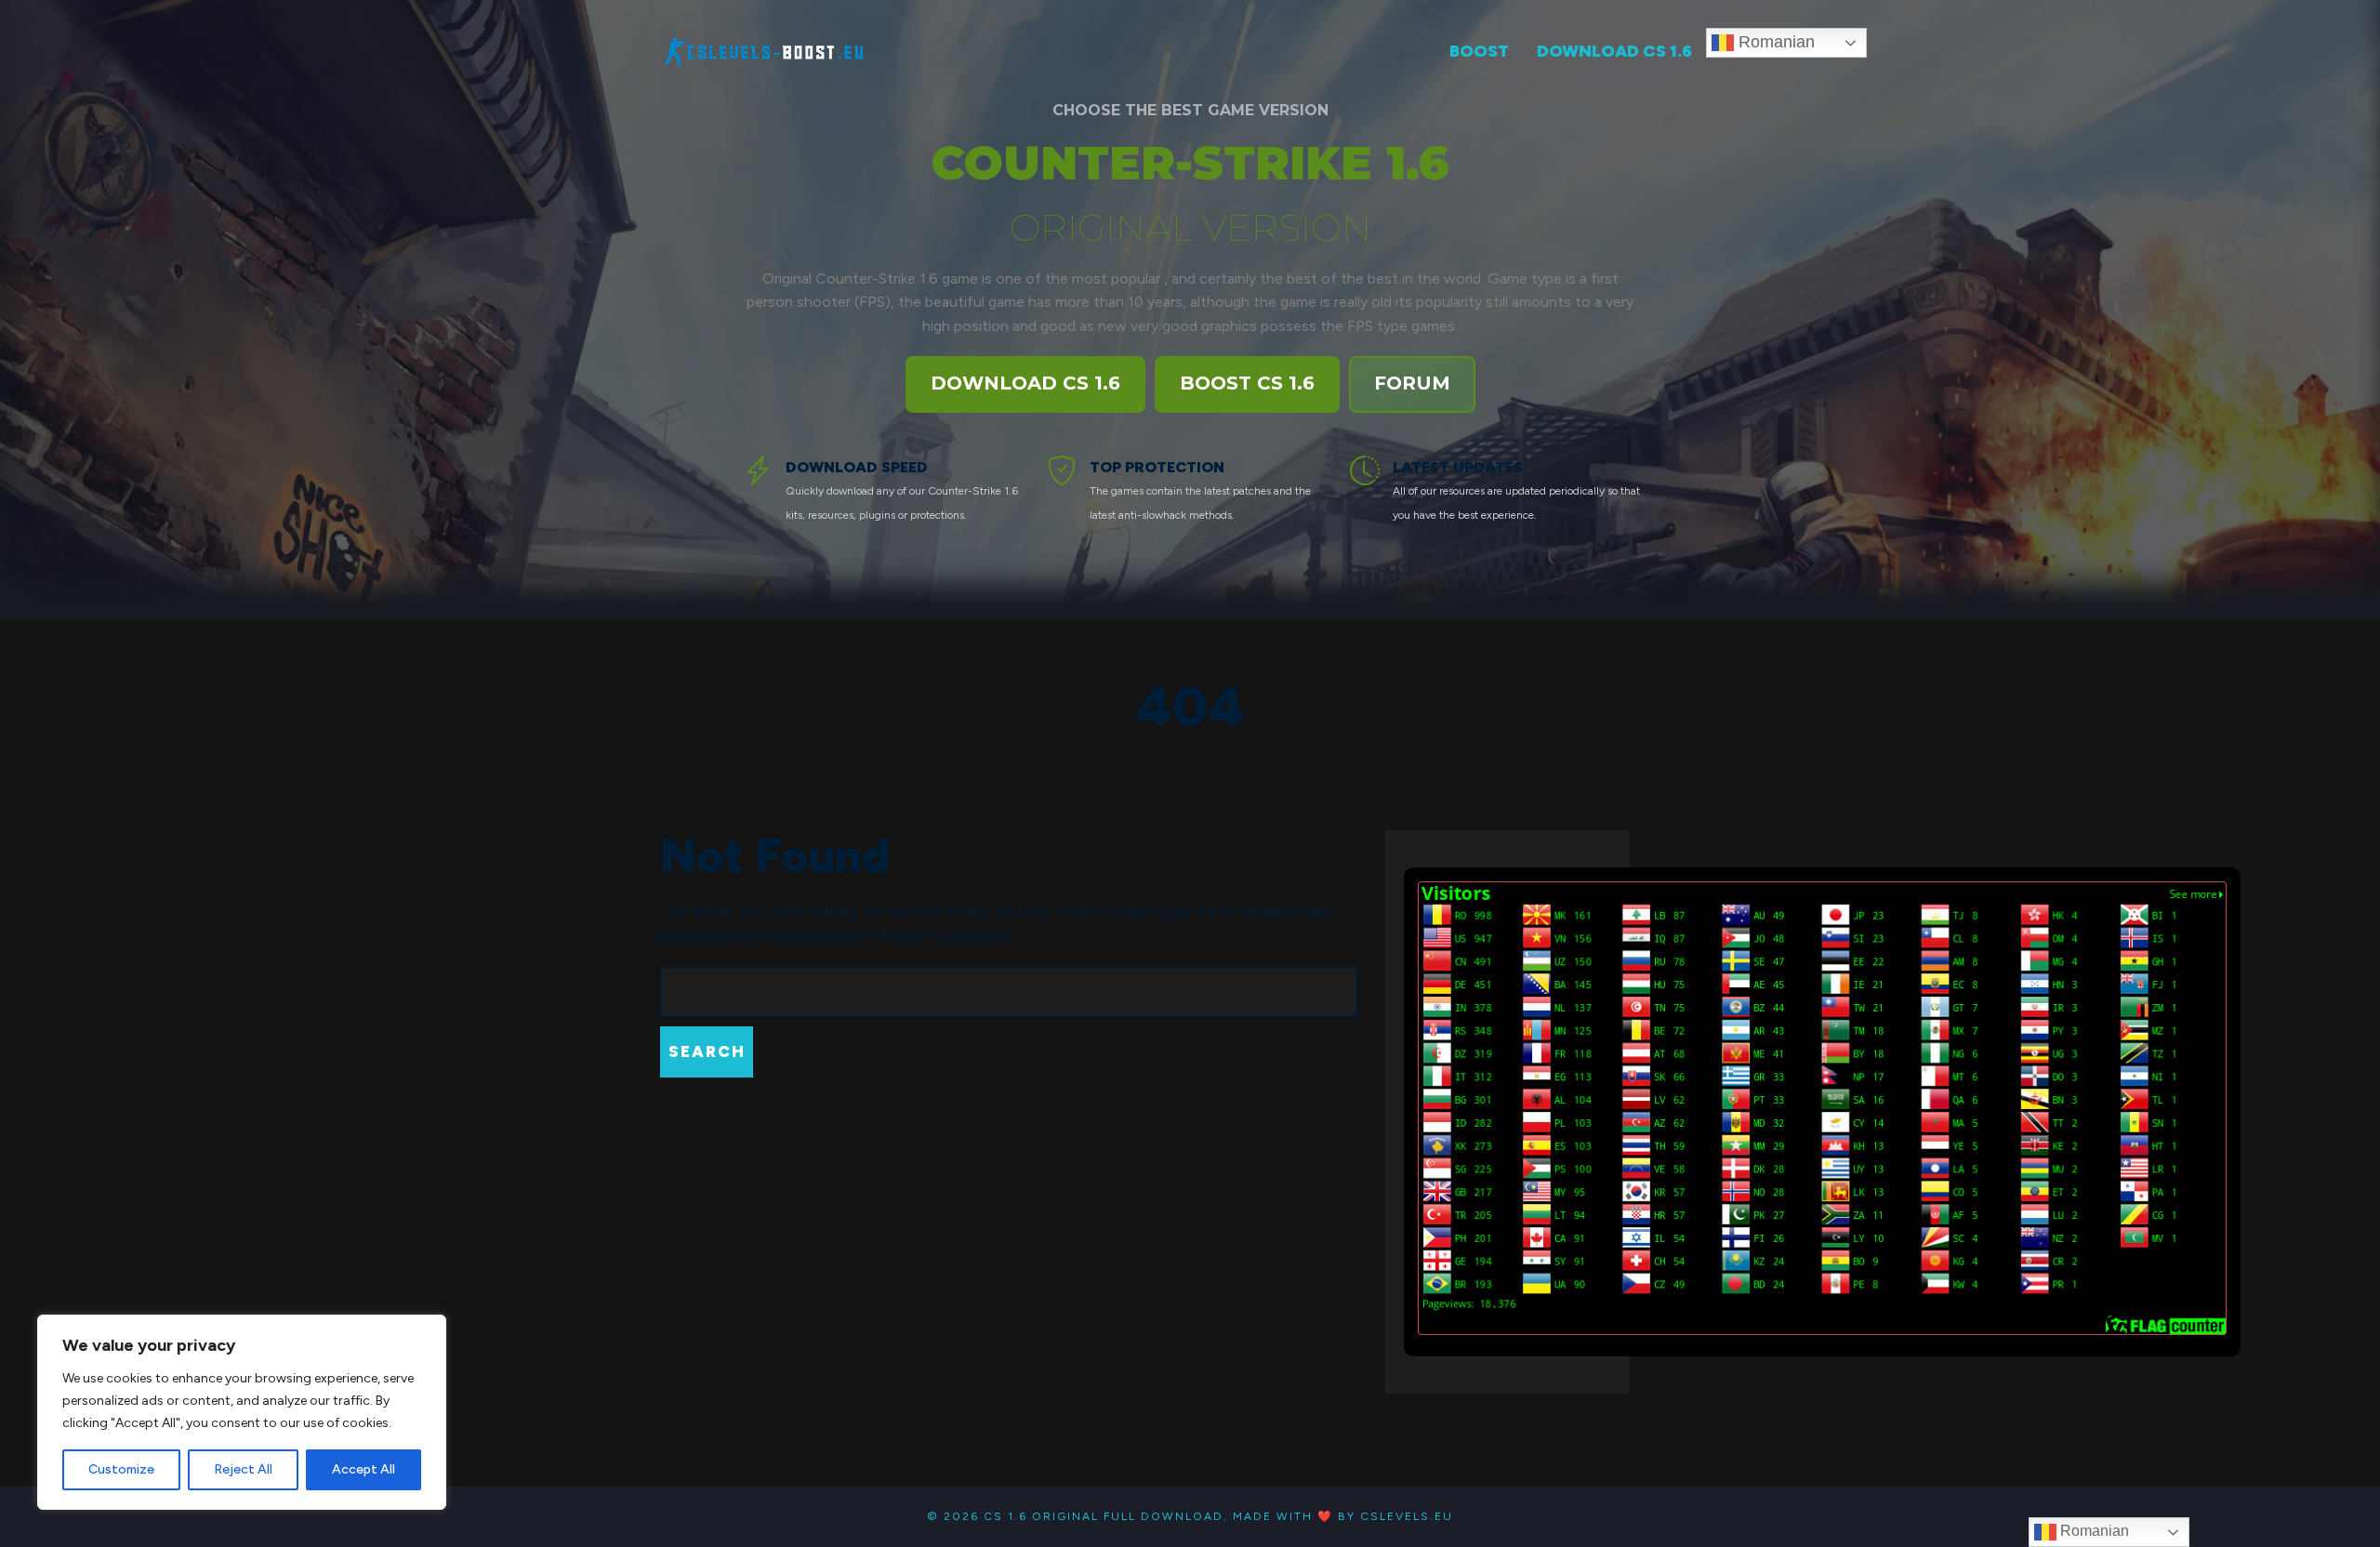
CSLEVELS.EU (1407, 1516)
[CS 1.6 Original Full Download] (765, 49)
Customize (121, 1469)
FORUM (1412, 383)
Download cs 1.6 (1614, 51)
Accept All (364, 1469)
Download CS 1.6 (1025, 383)
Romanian (1774, 42)
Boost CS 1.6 (1247, 383)
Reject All (243, 1469)
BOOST (1479, 51)
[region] (242, 1412)
